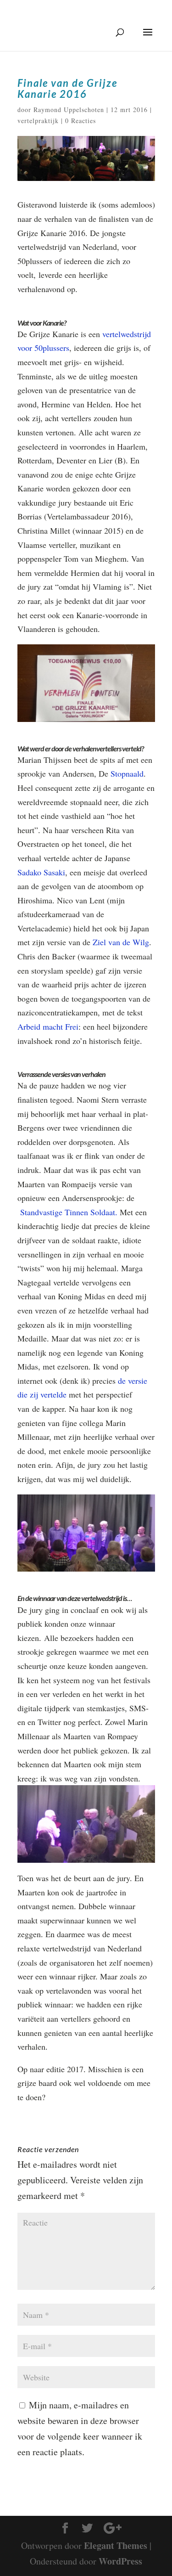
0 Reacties (80, 121)
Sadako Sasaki (41, 872)
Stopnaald (127, 773)
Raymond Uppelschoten (69, 110)
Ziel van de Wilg (121, 942)
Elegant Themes (116, 2545)
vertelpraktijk (38, 121)
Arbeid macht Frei (48, 1026)
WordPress (120, 2561)
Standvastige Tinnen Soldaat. (69, 1212)
